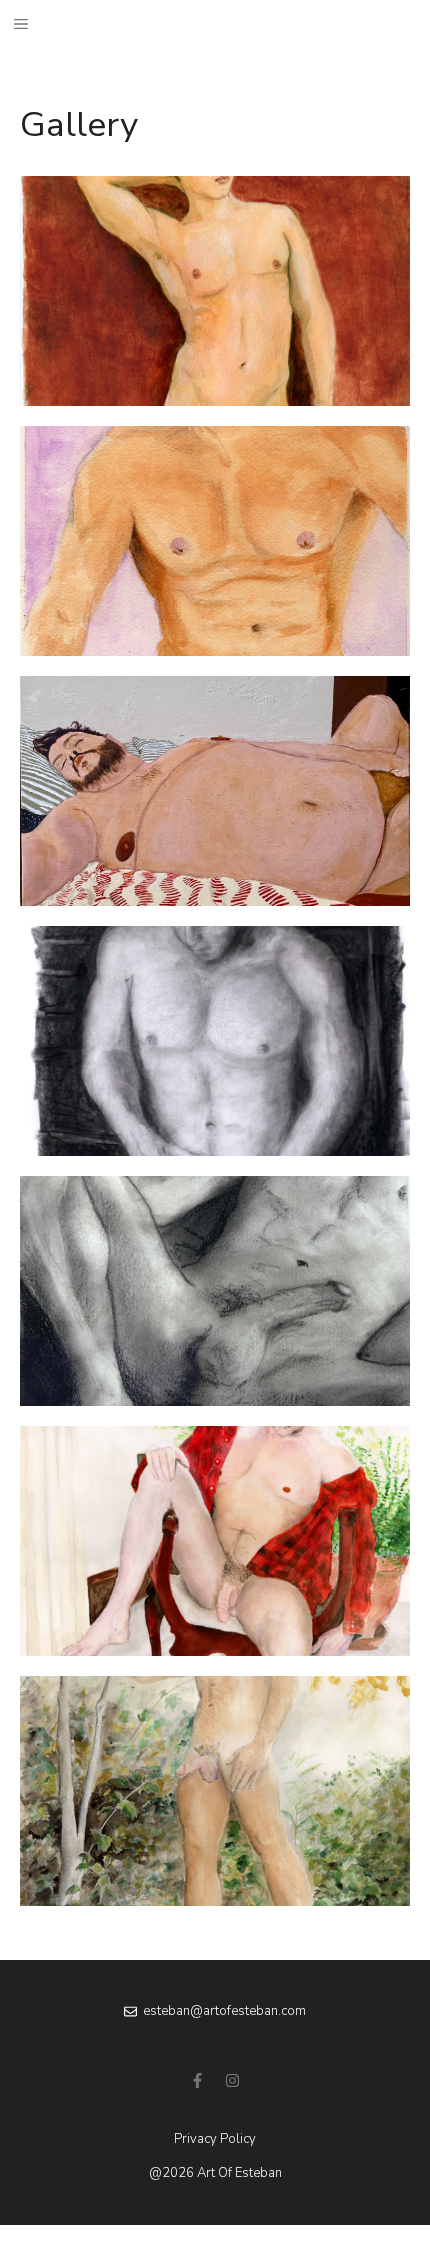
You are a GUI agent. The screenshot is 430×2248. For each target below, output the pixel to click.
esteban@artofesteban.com (224, 2011)
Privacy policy (215, 2139)
